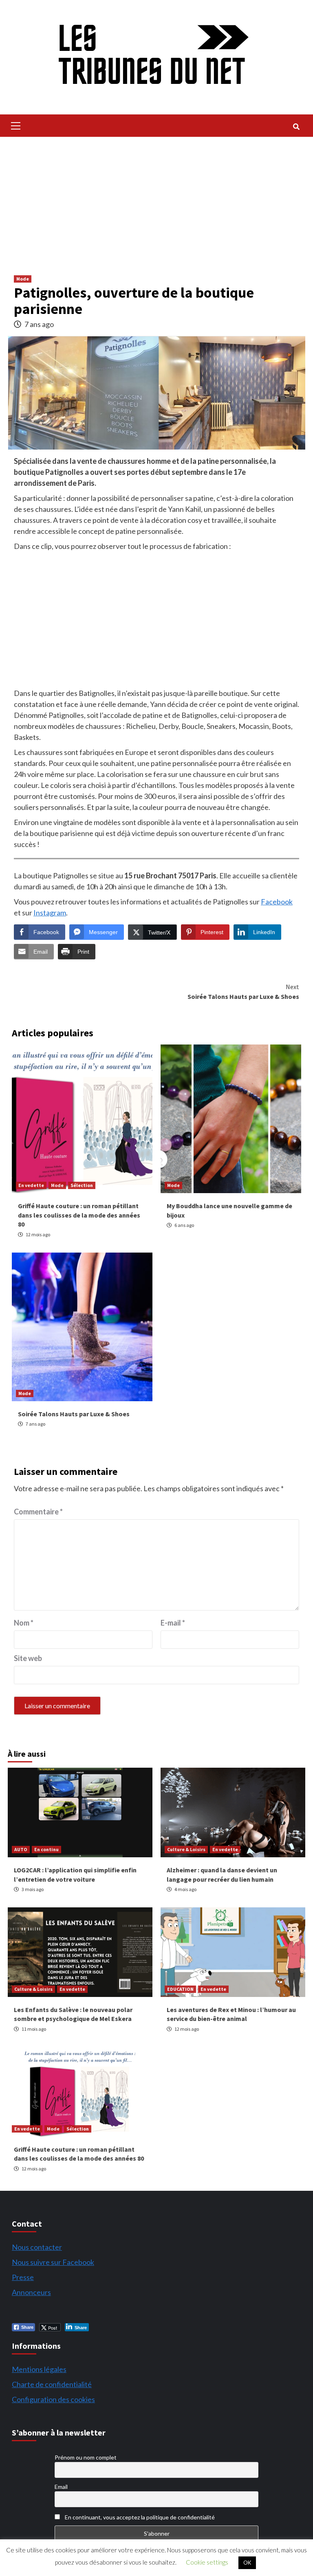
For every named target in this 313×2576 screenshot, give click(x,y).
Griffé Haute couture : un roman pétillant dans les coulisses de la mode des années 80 (79, 1215)
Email (61, 2487)
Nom (24, 1623)
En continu (46, 1849)
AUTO (21, 1849)
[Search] (296, 127)
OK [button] (247, 2563)
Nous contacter (37, 2247)
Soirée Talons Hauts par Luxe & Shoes (243, 992)
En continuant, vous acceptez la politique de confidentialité (139, 2517)
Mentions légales (39, 2369)
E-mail (173, 1623)
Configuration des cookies (53, 2399)
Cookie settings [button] (207, 2562)
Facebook (277, 902)
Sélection (82, 1185)
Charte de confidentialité (52, 2384)
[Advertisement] (156, 198)
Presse (23, 2277)
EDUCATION (180, 1989)
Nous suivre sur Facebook (53, 2262)
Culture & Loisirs (186, 1849)
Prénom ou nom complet (86, 2457)
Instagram (50, 913)
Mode (23, 279)
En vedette (31, 1185)
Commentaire (38, 1512)
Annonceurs (31, 2292)
